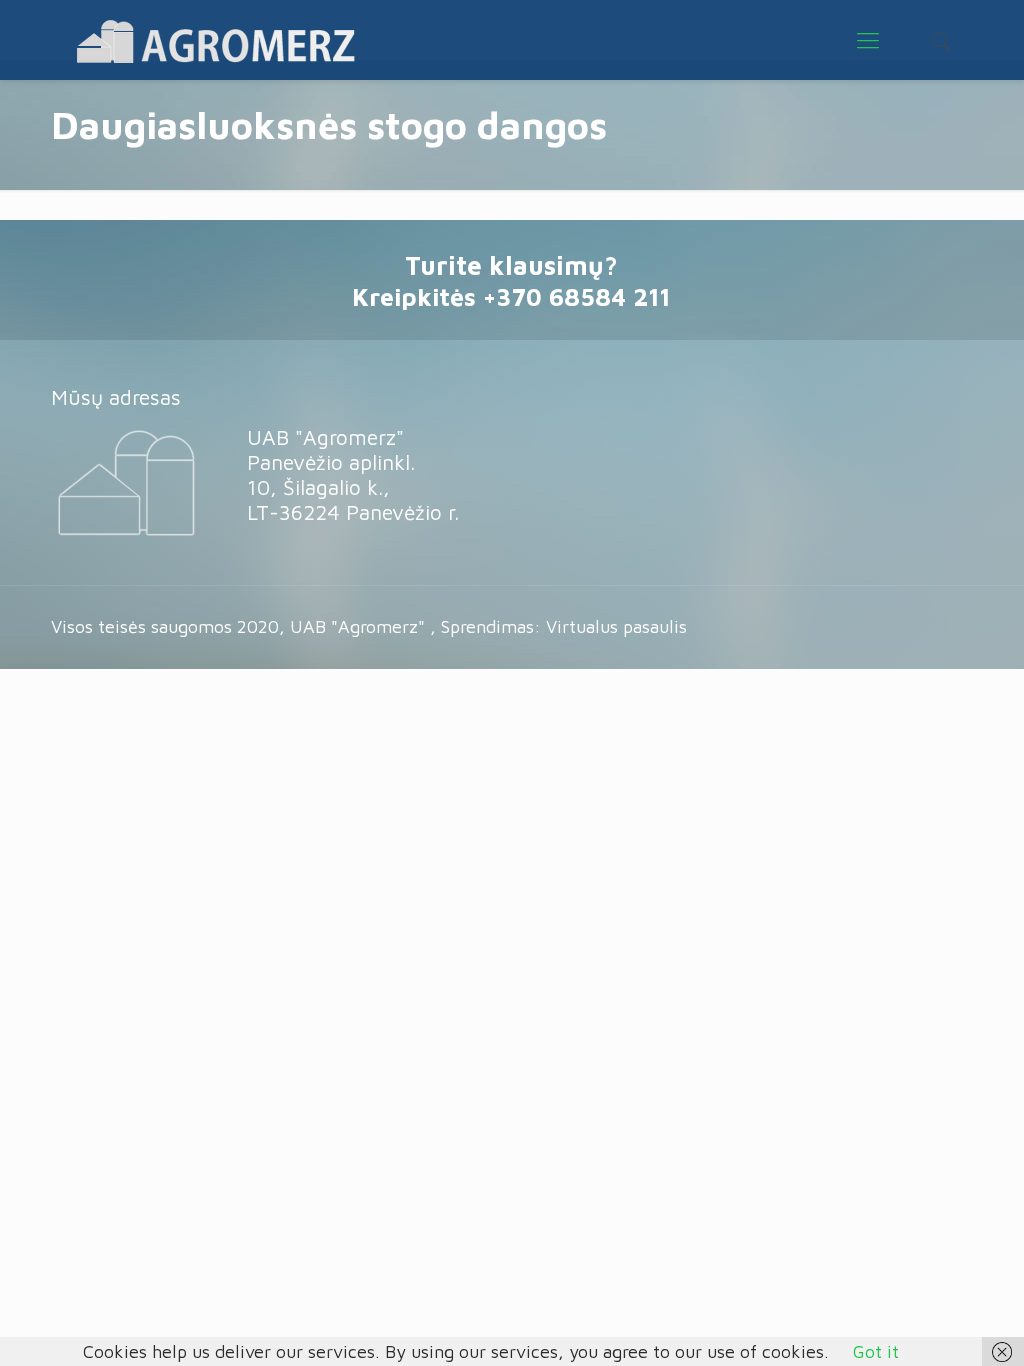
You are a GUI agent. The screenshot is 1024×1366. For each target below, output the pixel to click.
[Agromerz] (215, 40)
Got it (876, 1351)
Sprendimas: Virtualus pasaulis (564, 626)
